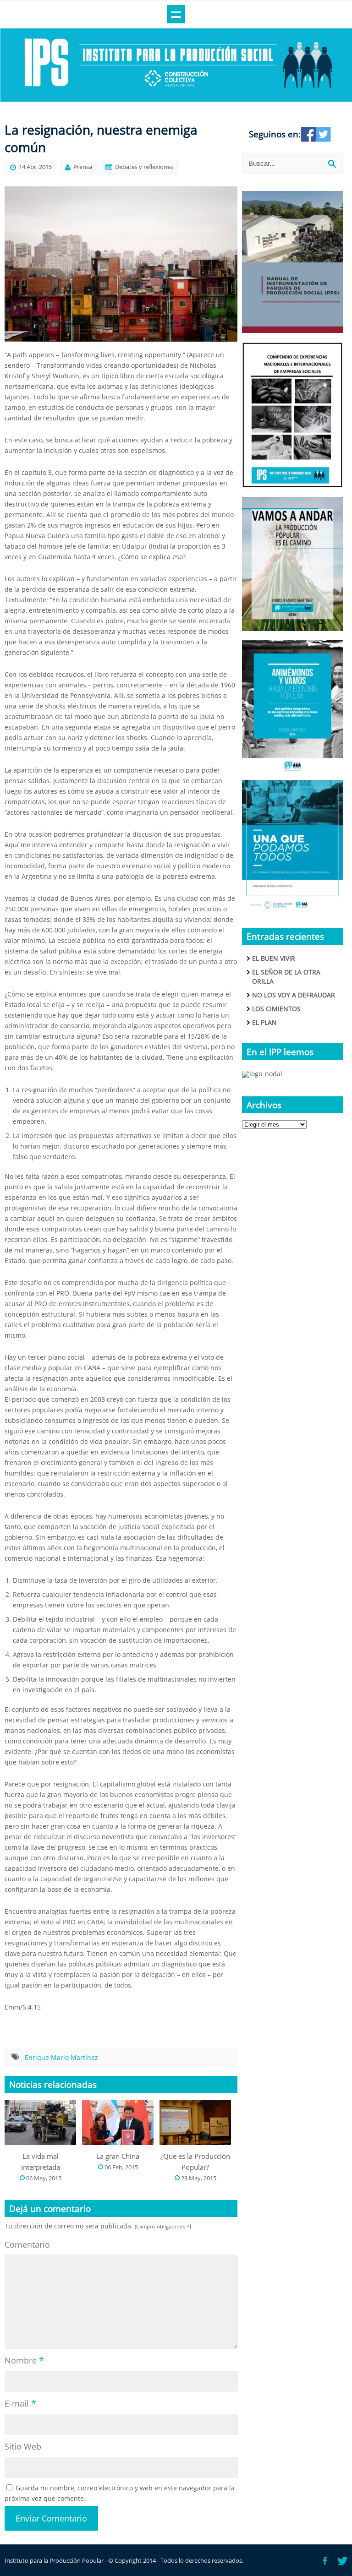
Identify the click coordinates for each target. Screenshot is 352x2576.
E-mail (20, 2403)
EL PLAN (264, 1022)
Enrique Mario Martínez (61, 2057)
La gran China (118, 2156)
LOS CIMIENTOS (276, 1009)
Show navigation (176, 14)
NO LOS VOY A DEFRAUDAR (294, 995)
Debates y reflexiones (144, 167)
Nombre (24, 2360)
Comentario (27, 2244)
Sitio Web (23, 2446)
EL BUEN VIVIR (274, 958)
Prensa (83, 167)
